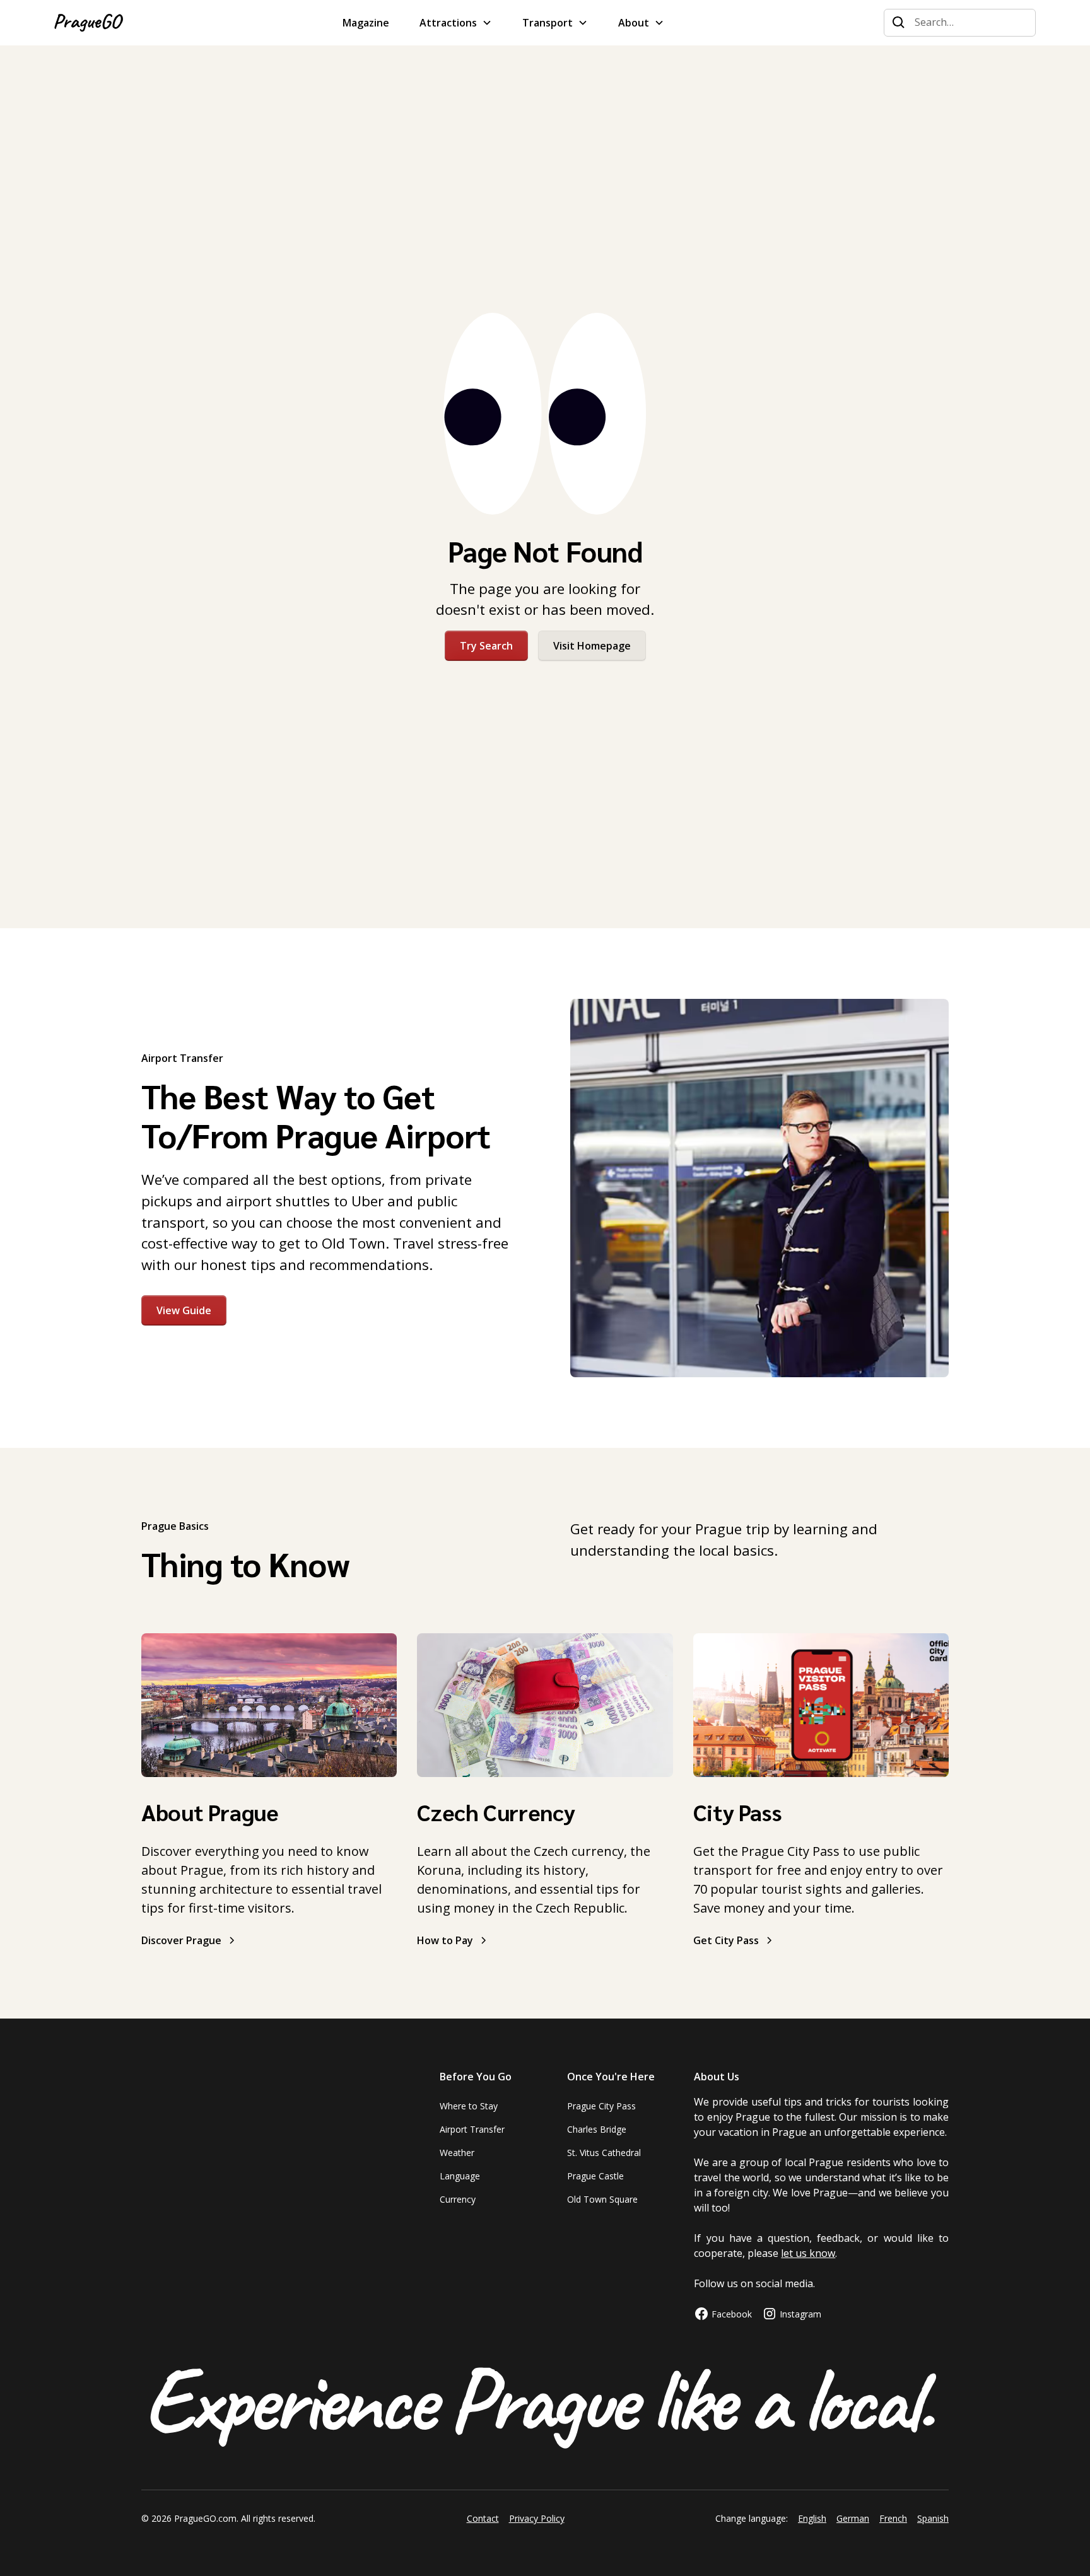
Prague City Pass (601, 2106)
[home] (89, 23)
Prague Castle (595, 2176)
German (853, 2518)
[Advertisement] (545, 204)
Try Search (486, 646)
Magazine (366, 23)
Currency (458, 2199)
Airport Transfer (472, 2129)
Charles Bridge (597, 2129)
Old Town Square (602, 2199)
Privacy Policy (537, 2518)
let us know (808, 2253)
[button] (456, 23)
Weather (457, 2153)
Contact (483, 2518)
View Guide (184, 1310)
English (812, 2518)
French (893, 2518)
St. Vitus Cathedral (604, 2153)
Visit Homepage (592, 646)
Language (460, 2176)
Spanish (933, 2518)
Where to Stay (469, 2106)
